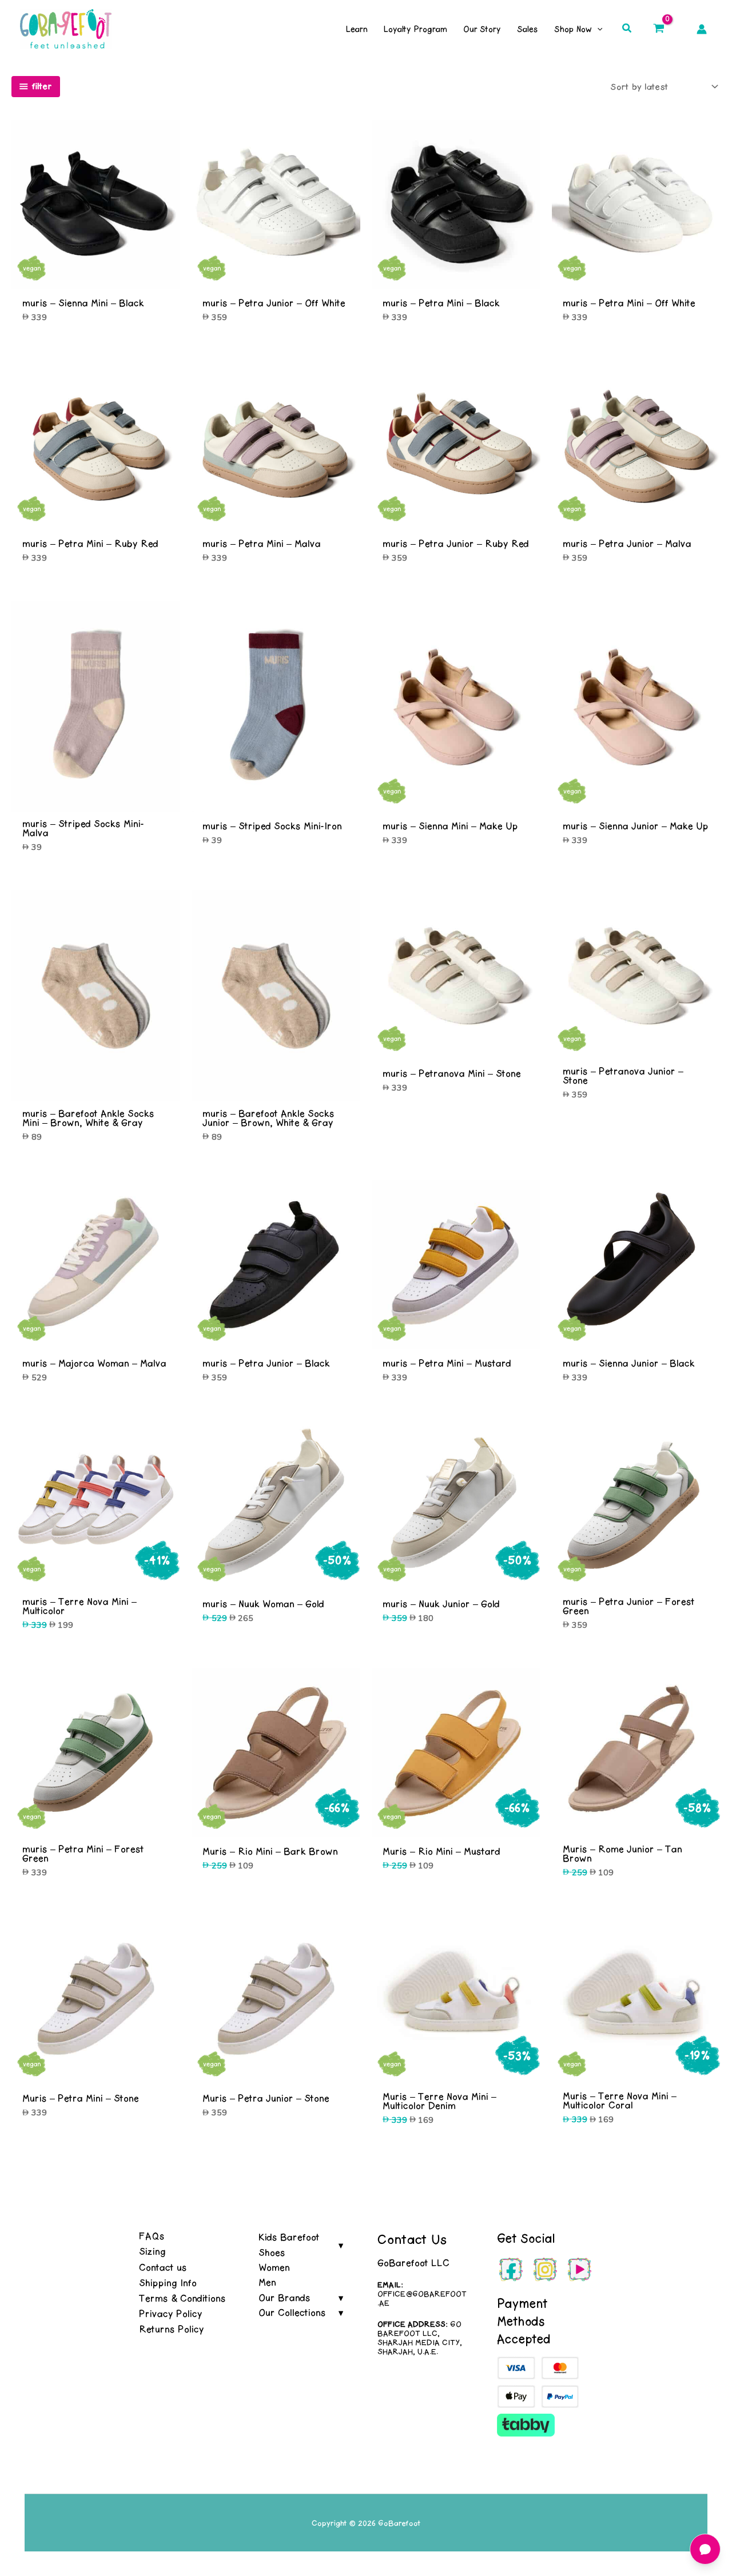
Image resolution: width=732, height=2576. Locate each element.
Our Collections (292, 2313)
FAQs (152, 2236)
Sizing (152, 2251)
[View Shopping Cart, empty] (659, 29)
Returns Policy (172, 2329)
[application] (597, 29)
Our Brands (285, 2298)
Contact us (163, 2267)
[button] (627, 29)
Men (267, 2282)
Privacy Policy (171, 2314)
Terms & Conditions (182, 2298)
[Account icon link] (702, 29)
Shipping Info (168, 2283)
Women (274, 2267)
